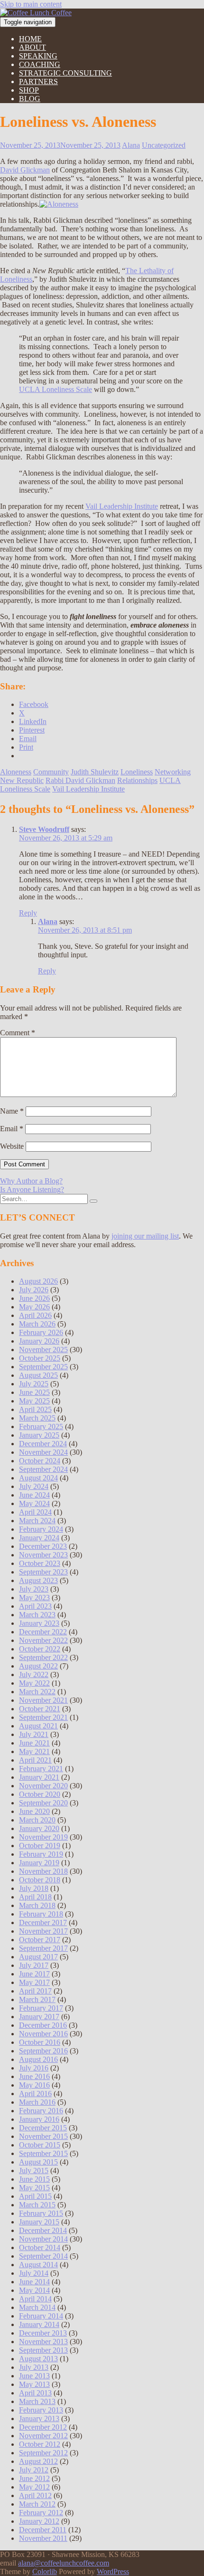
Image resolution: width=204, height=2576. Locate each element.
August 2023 (38, 1580)
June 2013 (34, 2376)
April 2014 (35, 2299)
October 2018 (40, 1880)
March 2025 (37, 1418)
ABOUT (32, 47)
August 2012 (38, 2461)
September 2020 (43, 1803)
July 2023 (34, 1589)
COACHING (40, 64)
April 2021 (35, 1760)
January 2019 (39, 1863)
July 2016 (34, 2068)
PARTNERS (38, 81)
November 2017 (43, 1931)
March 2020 (37, 1820)
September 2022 (43, 1657)
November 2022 (43, 1640)
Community (51, 772)
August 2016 (38, 2059)
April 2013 (35, 2393)
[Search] (93, 1201)
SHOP (29, 90)
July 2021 (34, 1734)
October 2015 (40, 2145)
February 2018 (41, 1914)
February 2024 (41, 1529)
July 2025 (34, 1384)
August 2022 (38, 1666)
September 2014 (43, 2256)
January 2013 (39, 2419)
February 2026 (41, 1332)
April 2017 (35, 1991)
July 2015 (34, 2171)
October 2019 (40, 1846)
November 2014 (43, 2239)
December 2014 (43, 2230)
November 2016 (43, 2034)
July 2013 (34, 2367)
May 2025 (34, 1401)
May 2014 (34, 2290)
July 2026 (34, 1290)
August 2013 (38, 2359)
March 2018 (37, 1905)
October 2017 (40, 1940)
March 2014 (37, 2307)
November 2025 (43, 1350)
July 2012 (34, 2470)
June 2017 (34, 1974)
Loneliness (137, 772)
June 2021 (34, 1743)
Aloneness (16, 772)
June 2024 (34, 1495)
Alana (131, 145)
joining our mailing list (145, 1236)
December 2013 (43, 2333)
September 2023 (43, 1572)
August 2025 (38, 1375)
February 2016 (41, 2111)
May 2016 (34, 2085)
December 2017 (43, 1922)
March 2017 (37, 1999)
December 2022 (43, 1632)
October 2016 (40, 2042)
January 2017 (39, 2017)
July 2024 (34, 1486)
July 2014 (34, 2273)
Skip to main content (31, 4)
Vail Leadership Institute (122, 506)
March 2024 (37, 1521)
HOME (30, 39)
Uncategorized (164, 145)
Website (12, 1146)
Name (12, 1111)
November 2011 (43, 2538)
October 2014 (40, 2247)
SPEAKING (38, 56)
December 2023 (43, 1546)
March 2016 (37, 2102)
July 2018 (34, 1888)
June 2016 (34, 2076)
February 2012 (41, 2513)
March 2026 (37, 1324)
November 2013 (43, 2342)
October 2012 (40, 2444)
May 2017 (34, 1982)
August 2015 (38, 2162)
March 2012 (37, 2504)
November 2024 (43, 1452)
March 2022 (37, 1692)
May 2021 (34, 1751)
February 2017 (41, 2008)
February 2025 (41, 1426)
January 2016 (39, 2119)
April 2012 (35, 2495)
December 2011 (43, 2530)
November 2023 (43, 1555)
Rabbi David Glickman (80, 780)
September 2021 (43, 1717)
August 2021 (38, 1726)
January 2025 (39, 1435)
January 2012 (39, 2521)
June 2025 (34, 1392)
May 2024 (34, 1503)
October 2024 (40, 1461)
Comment (18, 1033)
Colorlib (45, 2571)
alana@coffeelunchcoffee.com (64, 2563)
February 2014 (41, 2316)
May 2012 (34, 2487)
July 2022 (34, 1674)
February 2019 (41, 1854)
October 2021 (40, 1709)
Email (12, 1129)
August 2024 (38, 1478)
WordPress (113, 2571)
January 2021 (39, 1777)
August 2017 (38, 1957)
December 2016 (43, 2025)
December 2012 (43, 2427)
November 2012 (43, 2436)
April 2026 (35, 1315)
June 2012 (34, 2478)
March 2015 (37, 2205)
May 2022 (34, 1683)
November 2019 (43, 1837)
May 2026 (34, 1307)
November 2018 (43, 1871)
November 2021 (43, 1700)
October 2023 (40, 1563)
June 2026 (34, 1298)
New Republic (22, 780)
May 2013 (34, 2384)
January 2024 (39, 1538)
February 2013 (41, 2410)
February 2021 (41, 1769)
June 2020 (34, 1811)
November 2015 (43, 2136)
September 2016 (43, 2051)
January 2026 (39, 1341)
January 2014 (39, 2324)
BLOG (30, 99)
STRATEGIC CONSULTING (65, 73)
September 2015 (43, 2153)
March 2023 (37, 1615)
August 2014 (38, 2265)
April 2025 (35, 1409)
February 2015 (41, 2213)
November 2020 (43, 1786)
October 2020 (40, 1794)
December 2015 (43, 2128)
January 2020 (39, 1828)
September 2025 (43, 1367)
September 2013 (43, 2350)
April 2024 (35, 1512)
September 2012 (43, 2453)
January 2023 (39, 1623)
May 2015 (34, 2188)
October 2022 (40, 1649)
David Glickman (25, 170)
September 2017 (43, 1948)
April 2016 (35, 2094)
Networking (173, 772)
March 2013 (37, 2401)
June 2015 (34, 2179)
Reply (28, 913)
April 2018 (35, 1897)
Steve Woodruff (44, 829)
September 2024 (43, 1469)
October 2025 (40, 1358)
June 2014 (34, 2282)
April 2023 (35, 1606)
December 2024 (43, 1444)
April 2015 (35, 2196)
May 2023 (34, 1598)
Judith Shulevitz (95, 772)
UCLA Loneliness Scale (56, 389)
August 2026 (38, 1281)
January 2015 (39, 2222)
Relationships (137, 780)
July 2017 (34, 1965)
